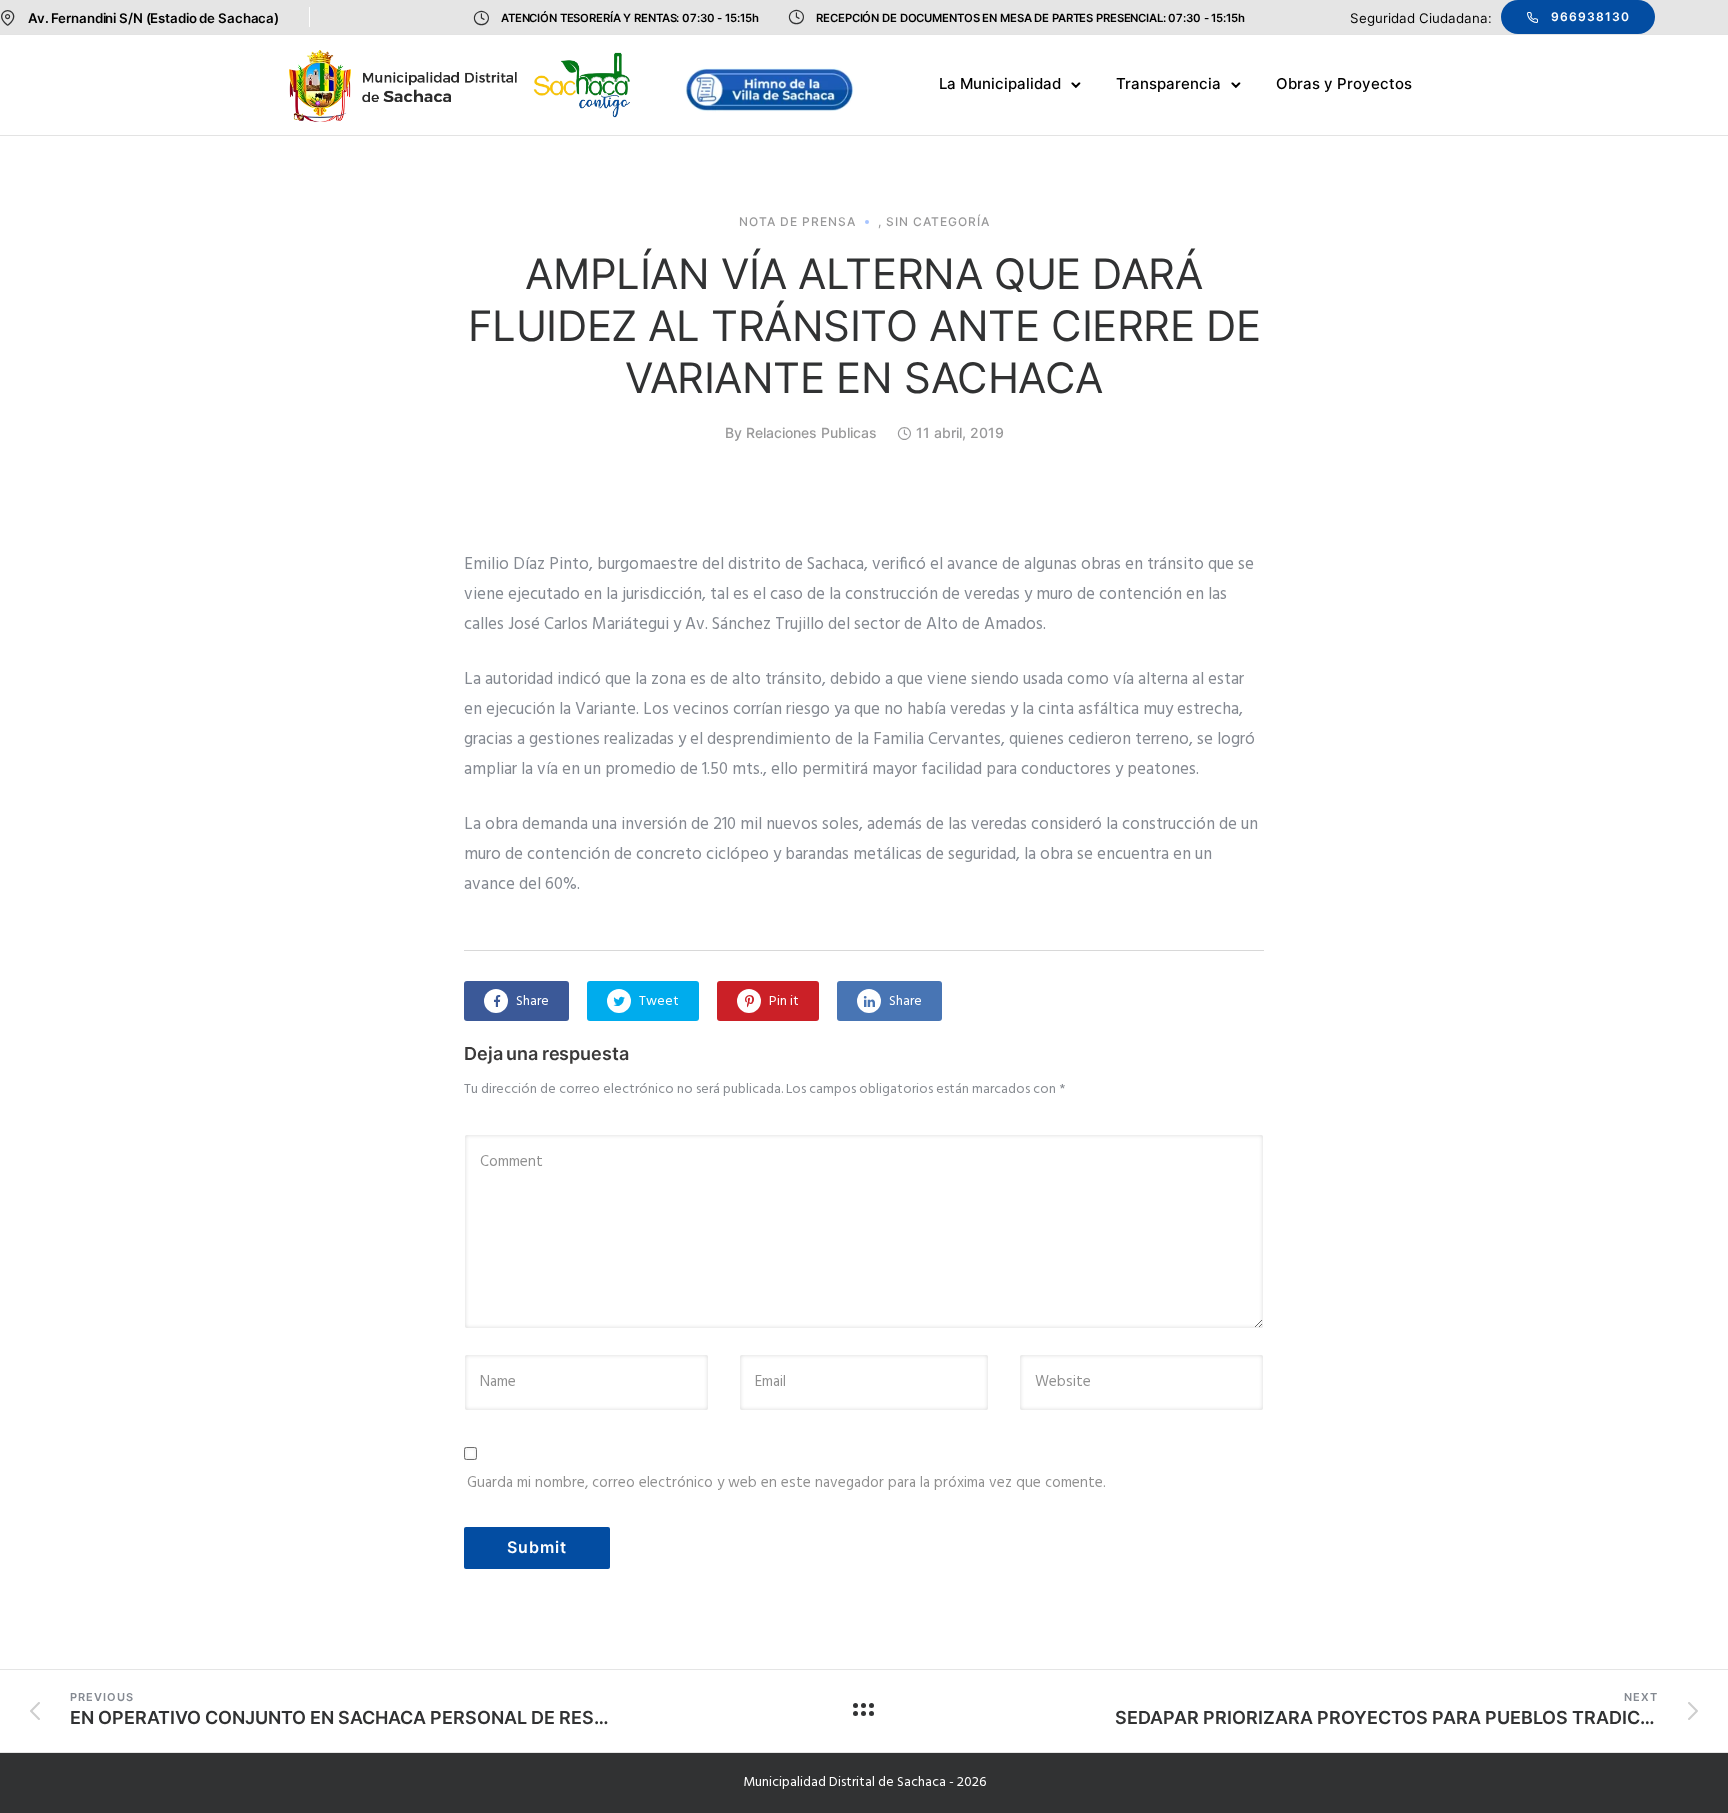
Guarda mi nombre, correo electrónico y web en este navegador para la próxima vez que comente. (786, 1483)
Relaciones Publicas (811, 432)
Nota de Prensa (797, 222)
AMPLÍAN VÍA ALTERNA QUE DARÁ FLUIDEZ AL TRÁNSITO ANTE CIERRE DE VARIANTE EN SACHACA (864, 325)
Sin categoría (938, 222)
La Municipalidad (1000, 83)
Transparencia (1168, 83)
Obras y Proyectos (1344, 83)
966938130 (1590, 16)
